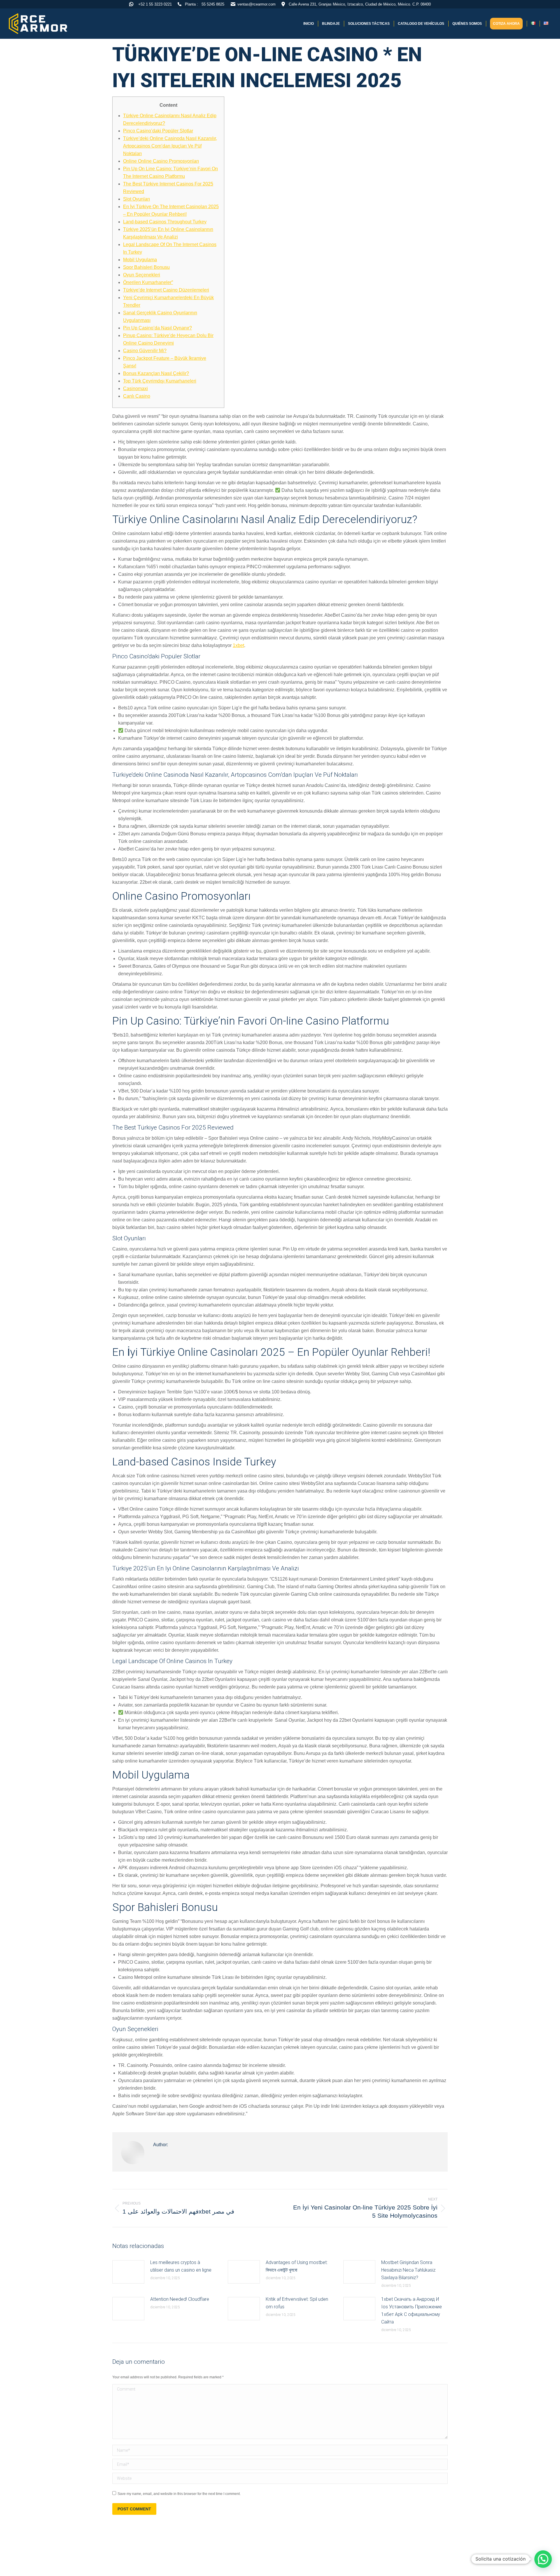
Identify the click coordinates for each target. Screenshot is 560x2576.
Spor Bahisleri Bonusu (146, 267)
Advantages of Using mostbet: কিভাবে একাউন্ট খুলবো (297, 2266)
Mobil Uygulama (140, 260)
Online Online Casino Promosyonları (161, 161)
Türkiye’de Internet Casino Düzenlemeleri (166, 290)
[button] (543, 2559)
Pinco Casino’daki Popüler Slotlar (158, 131)
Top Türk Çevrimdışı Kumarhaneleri (160, 381)
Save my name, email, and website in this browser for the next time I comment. (179, 2494)
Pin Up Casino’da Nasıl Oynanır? (157, 328)
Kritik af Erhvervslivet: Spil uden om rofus (297, 2303)
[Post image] (128, 2272)
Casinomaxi (135, 389)
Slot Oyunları (136, 199)
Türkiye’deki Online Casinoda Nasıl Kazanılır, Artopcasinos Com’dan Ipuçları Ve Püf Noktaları (170, 146)
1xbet (238, 645)
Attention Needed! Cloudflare (180, 2299)
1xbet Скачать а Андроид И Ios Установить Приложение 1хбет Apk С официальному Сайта (412, 2311)
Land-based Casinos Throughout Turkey (165, 222)
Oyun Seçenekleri (142, 275)
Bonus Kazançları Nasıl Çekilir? (156, 373)
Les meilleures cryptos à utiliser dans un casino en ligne (181, 2266)
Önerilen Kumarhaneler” (148, 282)
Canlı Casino (137, 396)
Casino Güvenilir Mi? (145, 351)
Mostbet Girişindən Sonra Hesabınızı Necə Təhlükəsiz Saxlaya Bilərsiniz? (408, 2270)
